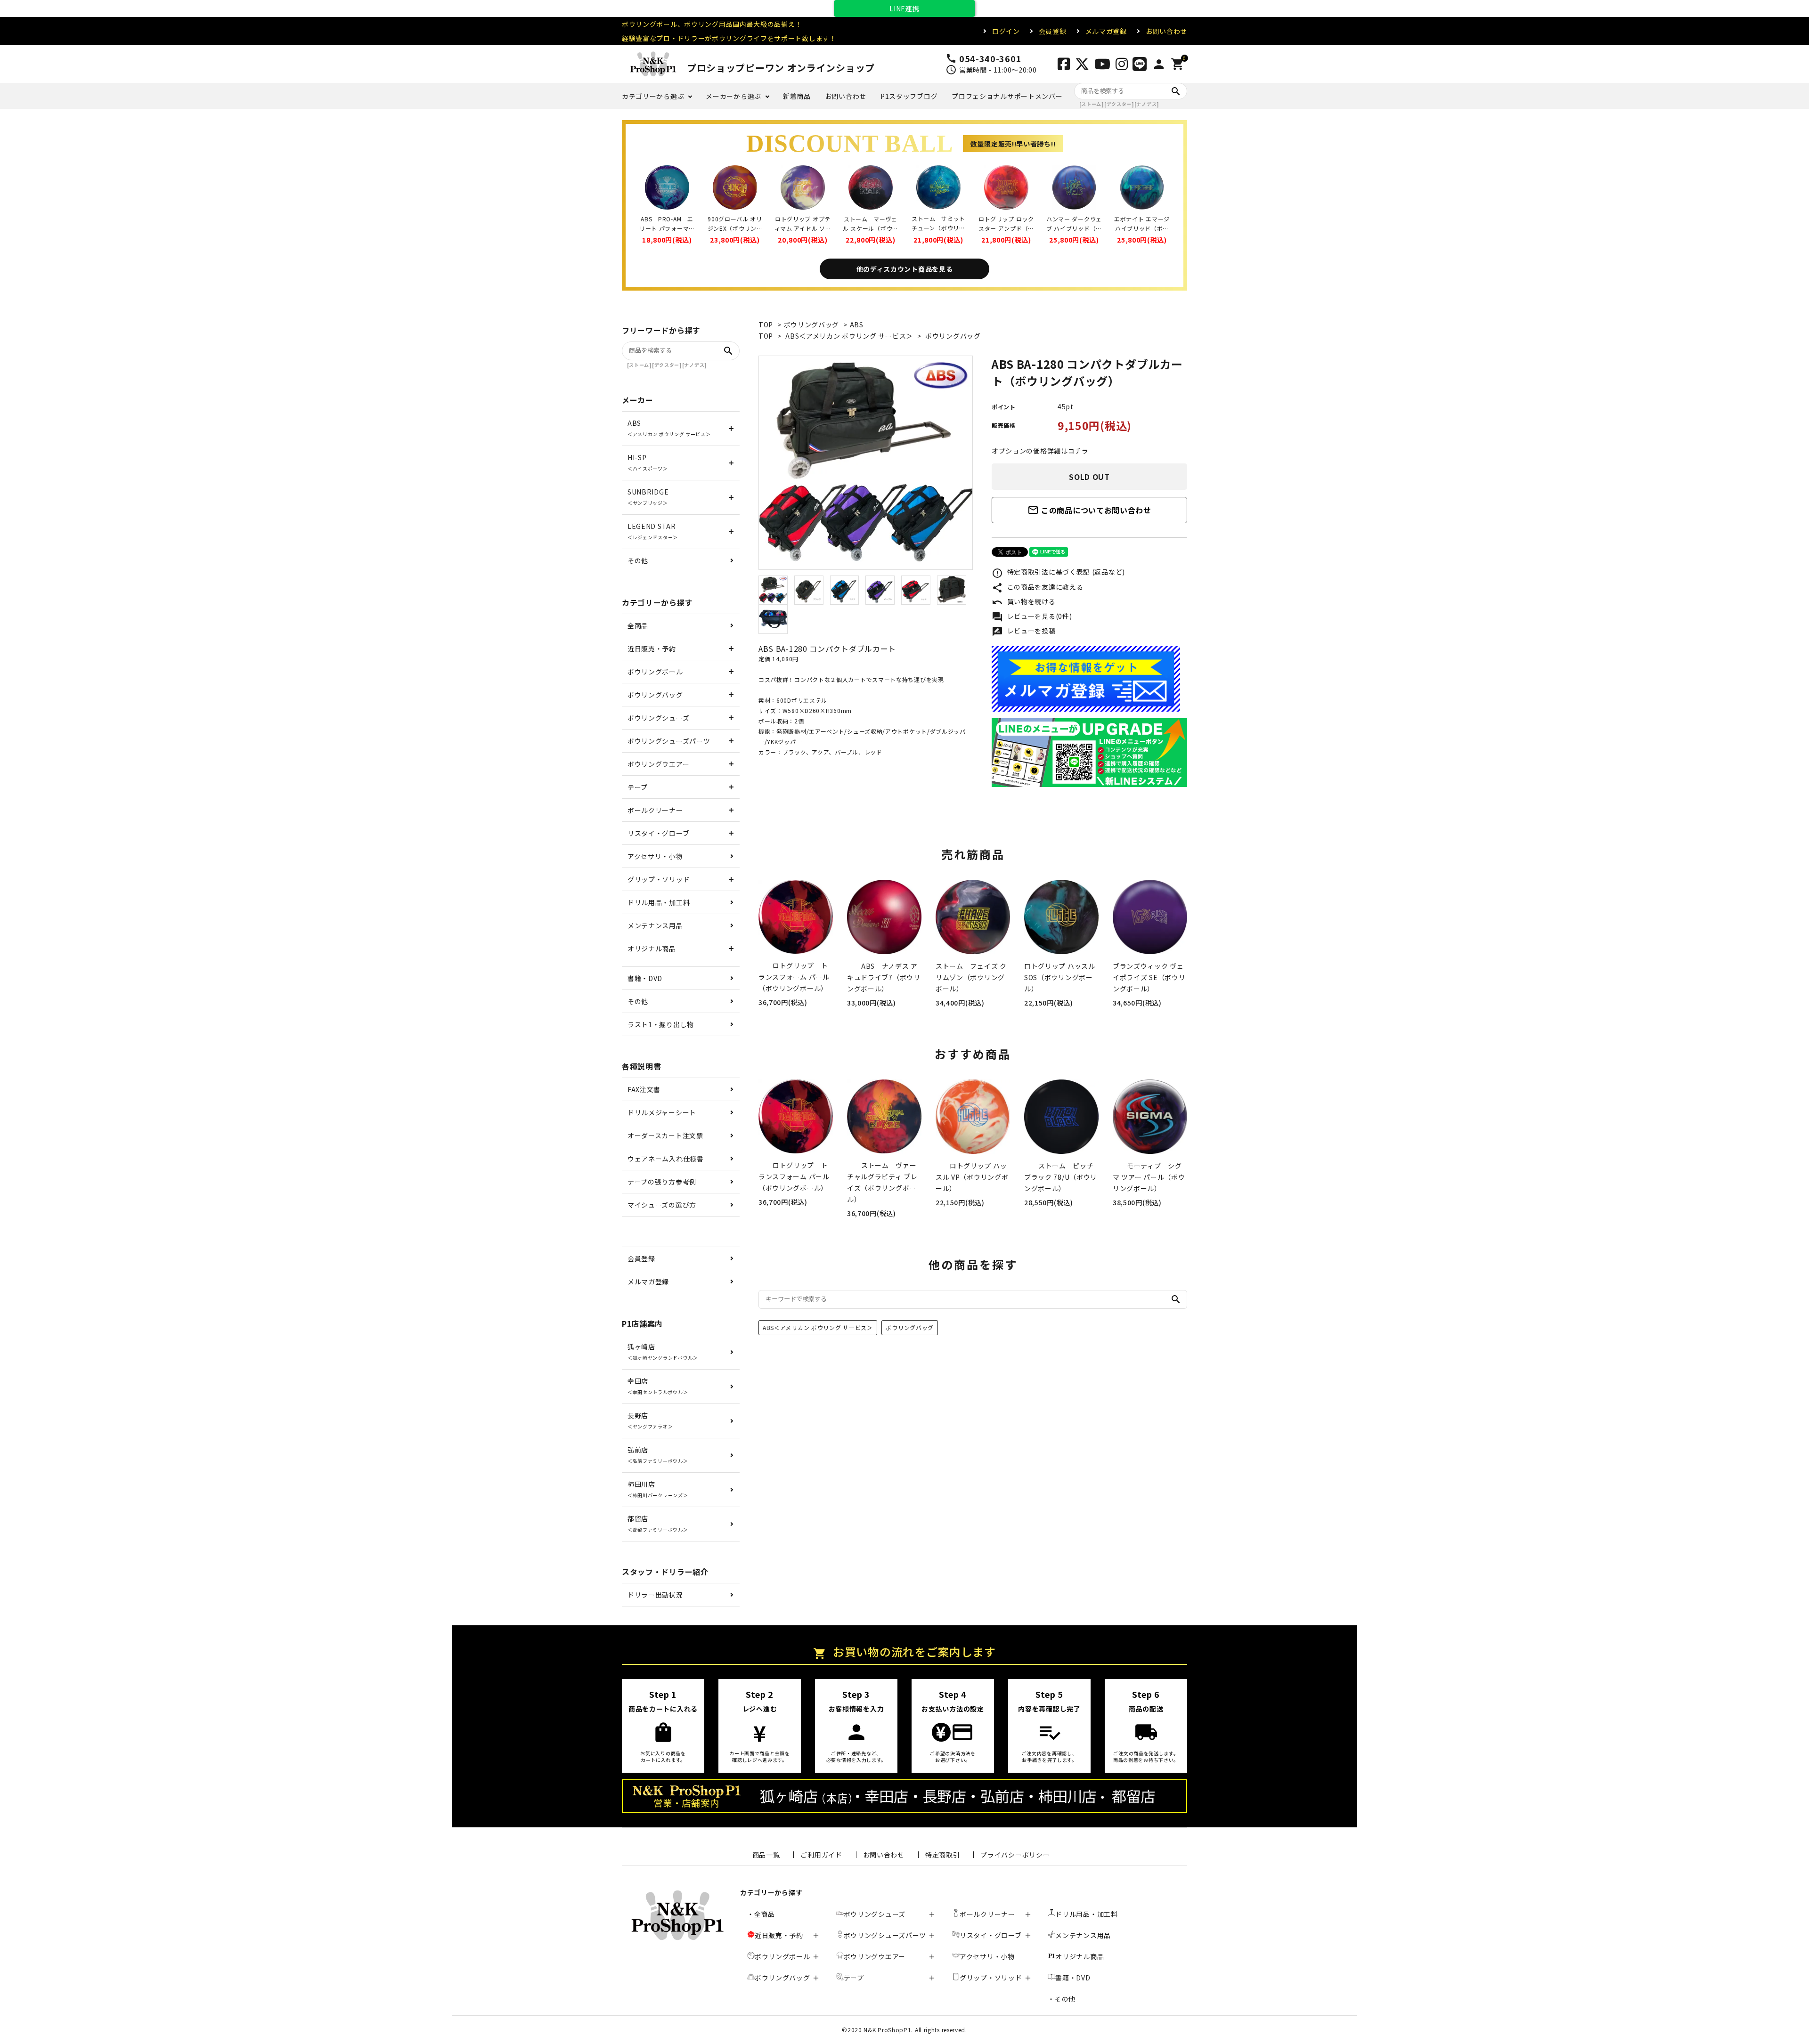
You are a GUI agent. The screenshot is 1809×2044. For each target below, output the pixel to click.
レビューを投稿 (1024, 632)
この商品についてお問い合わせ (1089, 510)
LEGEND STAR (653, 531)
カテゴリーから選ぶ (653, 96)
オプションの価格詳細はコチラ (1040, 451)
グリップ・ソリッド (659, 879)
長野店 (650, 1420)
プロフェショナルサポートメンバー (1007, 96)
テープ (638, 787)
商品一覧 (766, 1855)
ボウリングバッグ (812, 324)
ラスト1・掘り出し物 (661, 1024)
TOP (766, 324)
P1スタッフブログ (909, 96)
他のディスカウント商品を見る (905, 269)
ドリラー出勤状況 (655, 1595)
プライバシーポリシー (1015, 1855)
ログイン (1006, 31)
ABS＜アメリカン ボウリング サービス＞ (849, 336)
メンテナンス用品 (655, 925)
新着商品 (797, 96)
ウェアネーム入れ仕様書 (666, 1159)
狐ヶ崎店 (663, 1351)
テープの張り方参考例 (662, 1182)
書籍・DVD (645, 978)
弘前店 (658, 1455)
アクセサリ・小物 (655, 856)
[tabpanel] (866, 463)
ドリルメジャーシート (662, 1112)
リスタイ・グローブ (658, 833)
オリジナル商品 (652, 949)
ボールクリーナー (655, 810)
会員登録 (1053, 31)
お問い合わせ (1166, 31)
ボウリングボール (655, 672)
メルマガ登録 (1106, 31)
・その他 (1062, 1999)
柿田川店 (658, 1489)
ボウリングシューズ (658, 718)
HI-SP (648, 462)
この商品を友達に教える (1037, 588)
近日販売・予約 (652, 649)
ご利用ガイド (821, 1855)
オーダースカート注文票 (665, 1136)
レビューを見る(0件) (1032, 617)
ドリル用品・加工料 (659, 902)
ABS (857, 324)
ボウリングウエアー (658, 764)
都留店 (658, 1523)
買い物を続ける (1024, 602)
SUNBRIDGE (648, 497)
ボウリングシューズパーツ (669, 741)
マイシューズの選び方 (662, 1205)
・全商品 (761, 1914)
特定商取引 (943, 1855)
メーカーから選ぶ (733, 96)
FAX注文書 (644, 1089)
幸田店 (658, 1386)
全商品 (638, 625)
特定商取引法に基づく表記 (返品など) (1058, 573)
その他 (638, 560)
